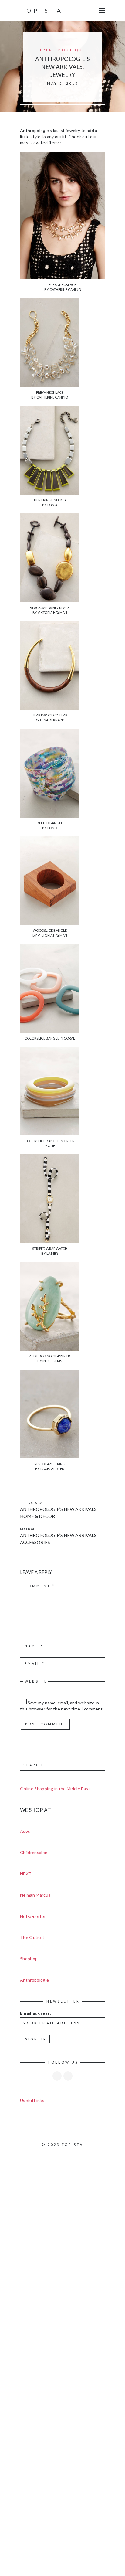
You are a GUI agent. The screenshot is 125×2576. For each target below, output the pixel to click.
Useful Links (32, 2100)
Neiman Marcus (35, 1895)
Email (35, 1664)
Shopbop (29, 1959)
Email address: (35, 2013)
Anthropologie (35, 1980)
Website (36, 1681)
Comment (40, 1586)
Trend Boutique (62, 50)
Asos (25, 1831)
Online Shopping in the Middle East (55, 1789)
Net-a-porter (33, 1916)
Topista (42, 10)
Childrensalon (34, 1852)
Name (34, 1646)
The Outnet (32, 1937)
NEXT (26, 1874)
